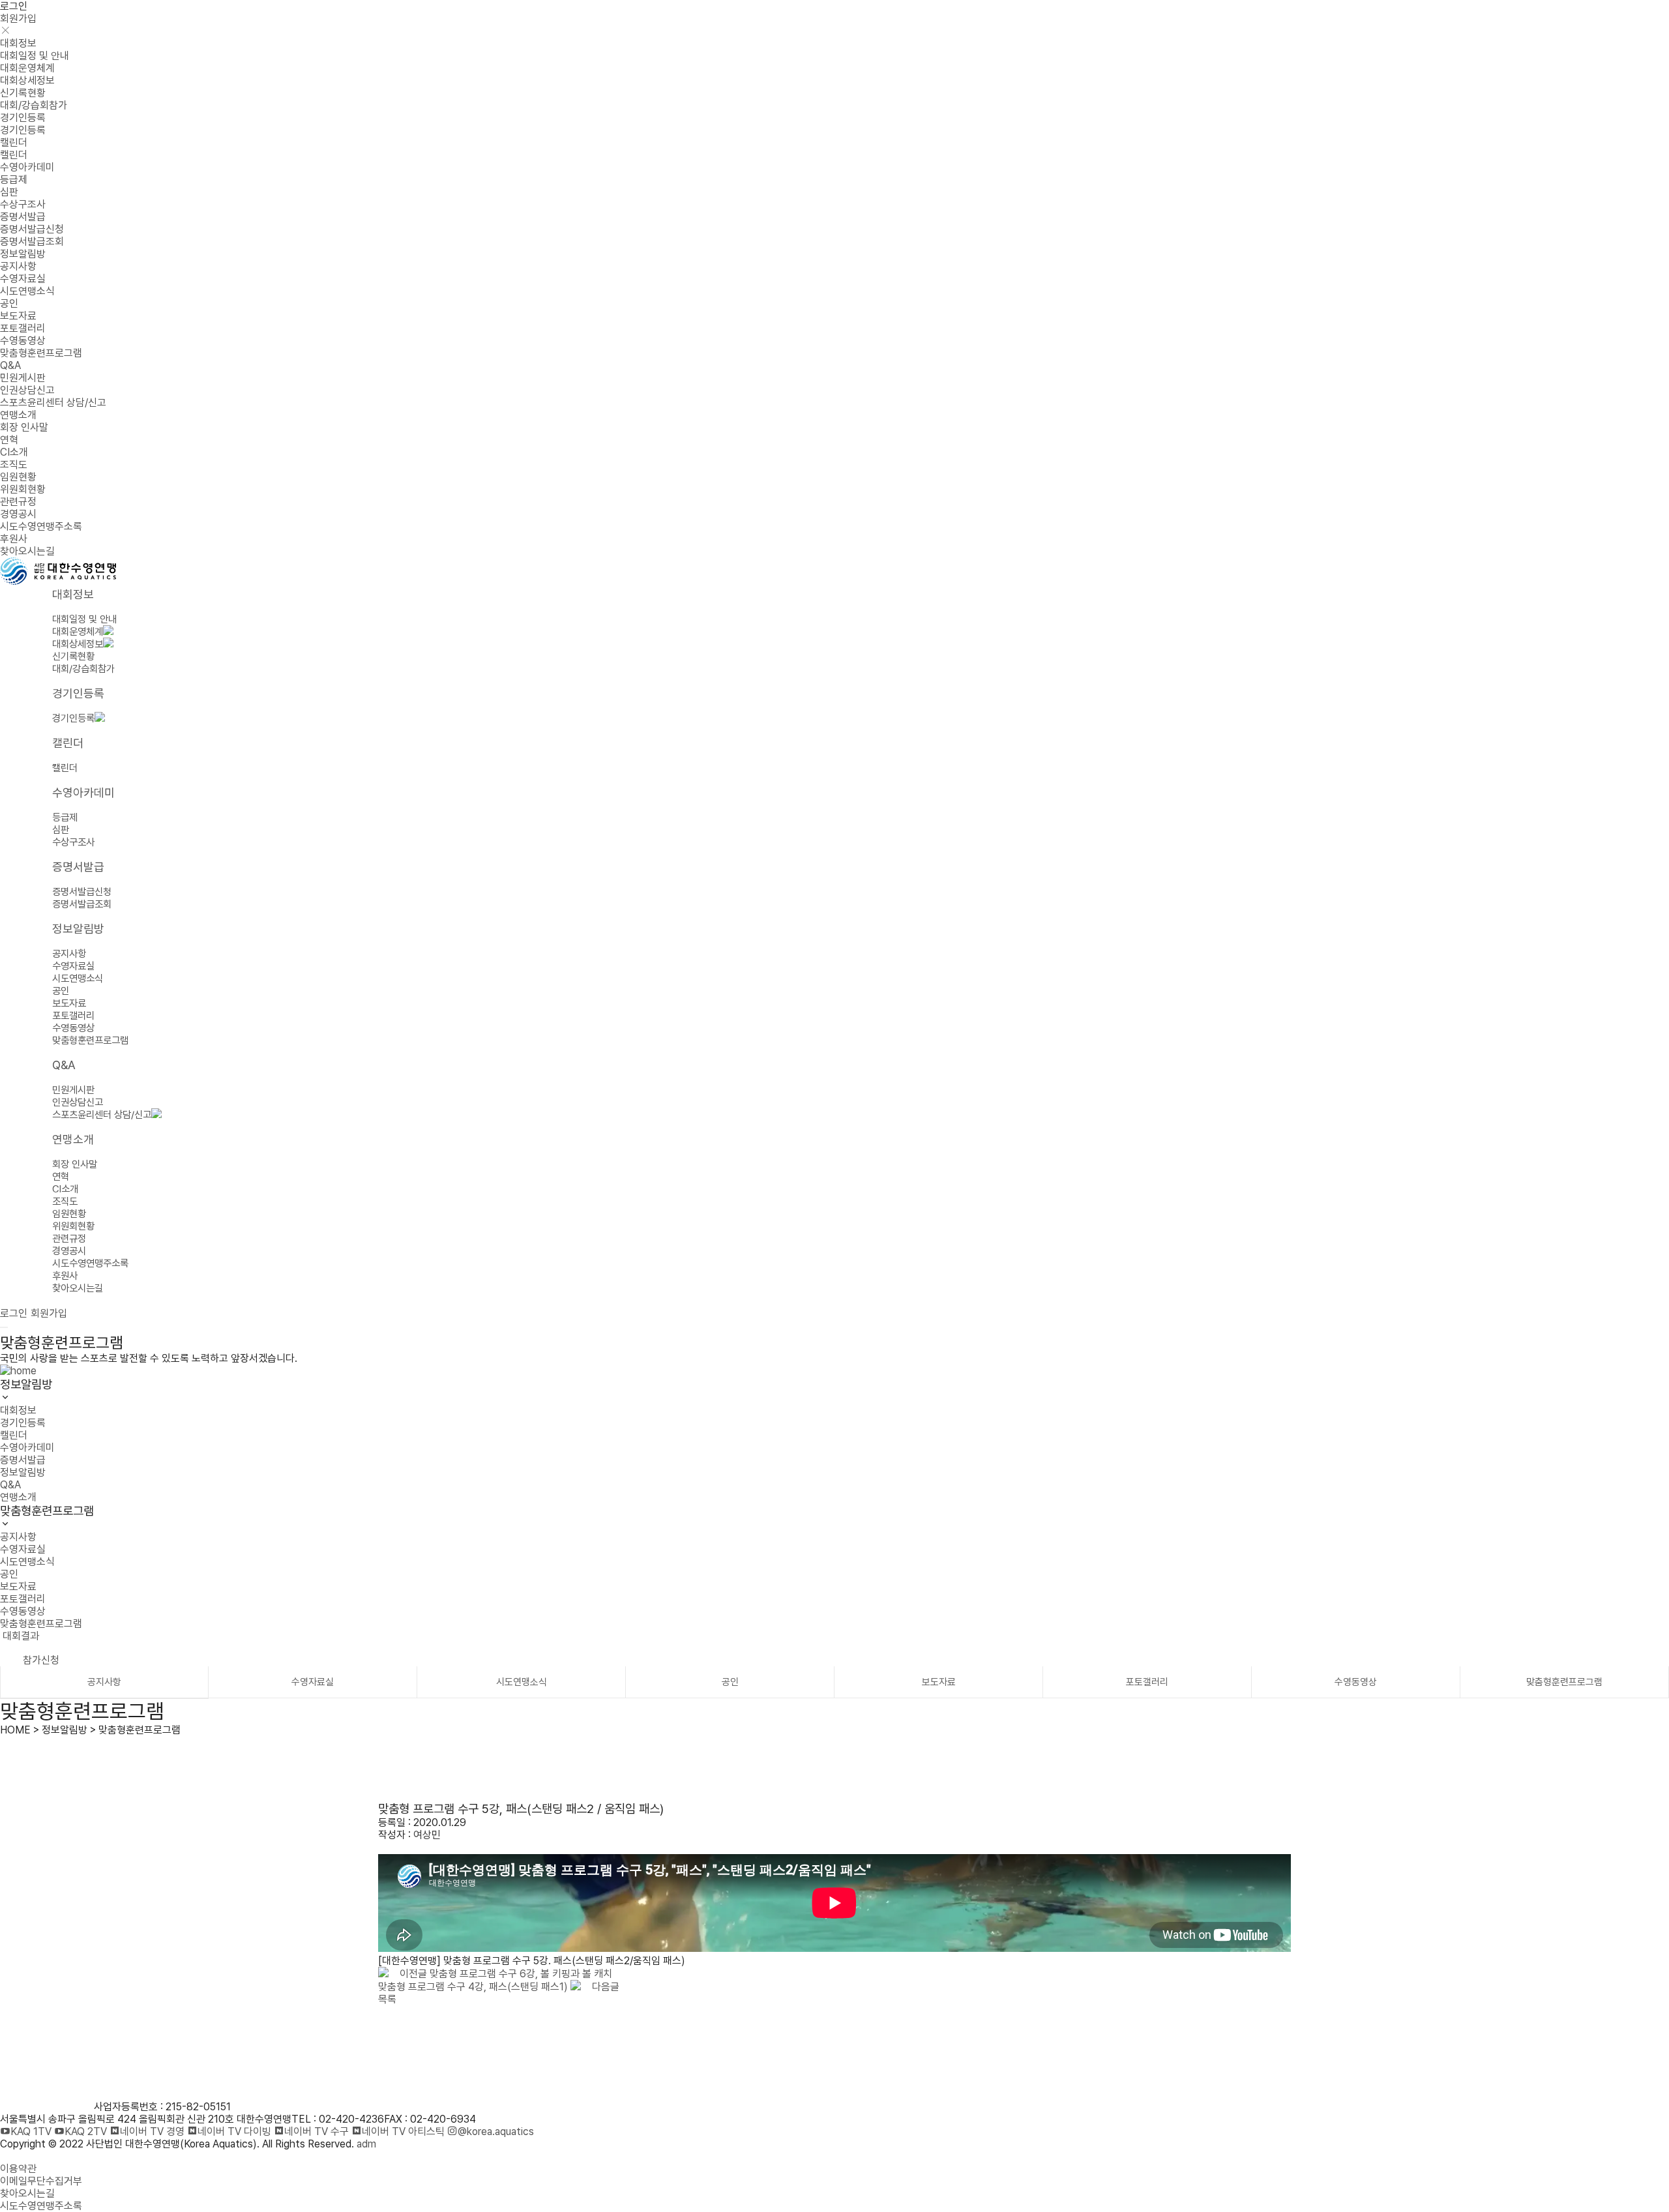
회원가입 (18, 19)
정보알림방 (23, 254)
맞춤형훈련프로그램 (41, 353)
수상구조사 (23, 204)
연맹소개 (18, 415)
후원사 (14, 539)
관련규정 (18, 502)
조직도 (14, 465)
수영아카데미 (27, 167)
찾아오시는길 (27, 551)
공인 (9, 303)
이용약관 (18, 2169)
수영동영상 (23, 341)
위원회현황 (23, 489)
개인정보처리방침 (37, 2156)
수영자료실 (23, 279)
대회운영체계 (27, 68)
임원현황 (18, 477)
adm (366, 2144)
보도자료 (18, 316)
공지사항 (18, 266)
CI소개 (14, 452)
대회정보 (18, 43)
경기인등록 (23, 118)
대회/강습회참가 (34, 105)
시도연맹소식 (27, 291)
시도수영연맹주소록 (41, 526)
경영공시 (18, 514)
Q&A (10, 365)
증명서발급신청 (32, 229)
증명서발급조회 (32, 242)
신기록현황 (23, 93)
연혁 (9, 440)
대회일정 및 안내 (35, 56)
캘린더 (14, 142)
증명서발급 (23, 217)
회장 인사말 (24, 427)
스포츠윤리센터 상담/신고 (53, 403)
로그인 (14, 6)
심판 (9, 192)
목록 (387, 1999)
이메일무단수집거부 (41, 2181)
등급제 (14, 180)
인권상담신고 (27, 390)
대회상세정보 (27, 81)
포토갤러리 (23, 328)
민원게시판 (23, 378)
